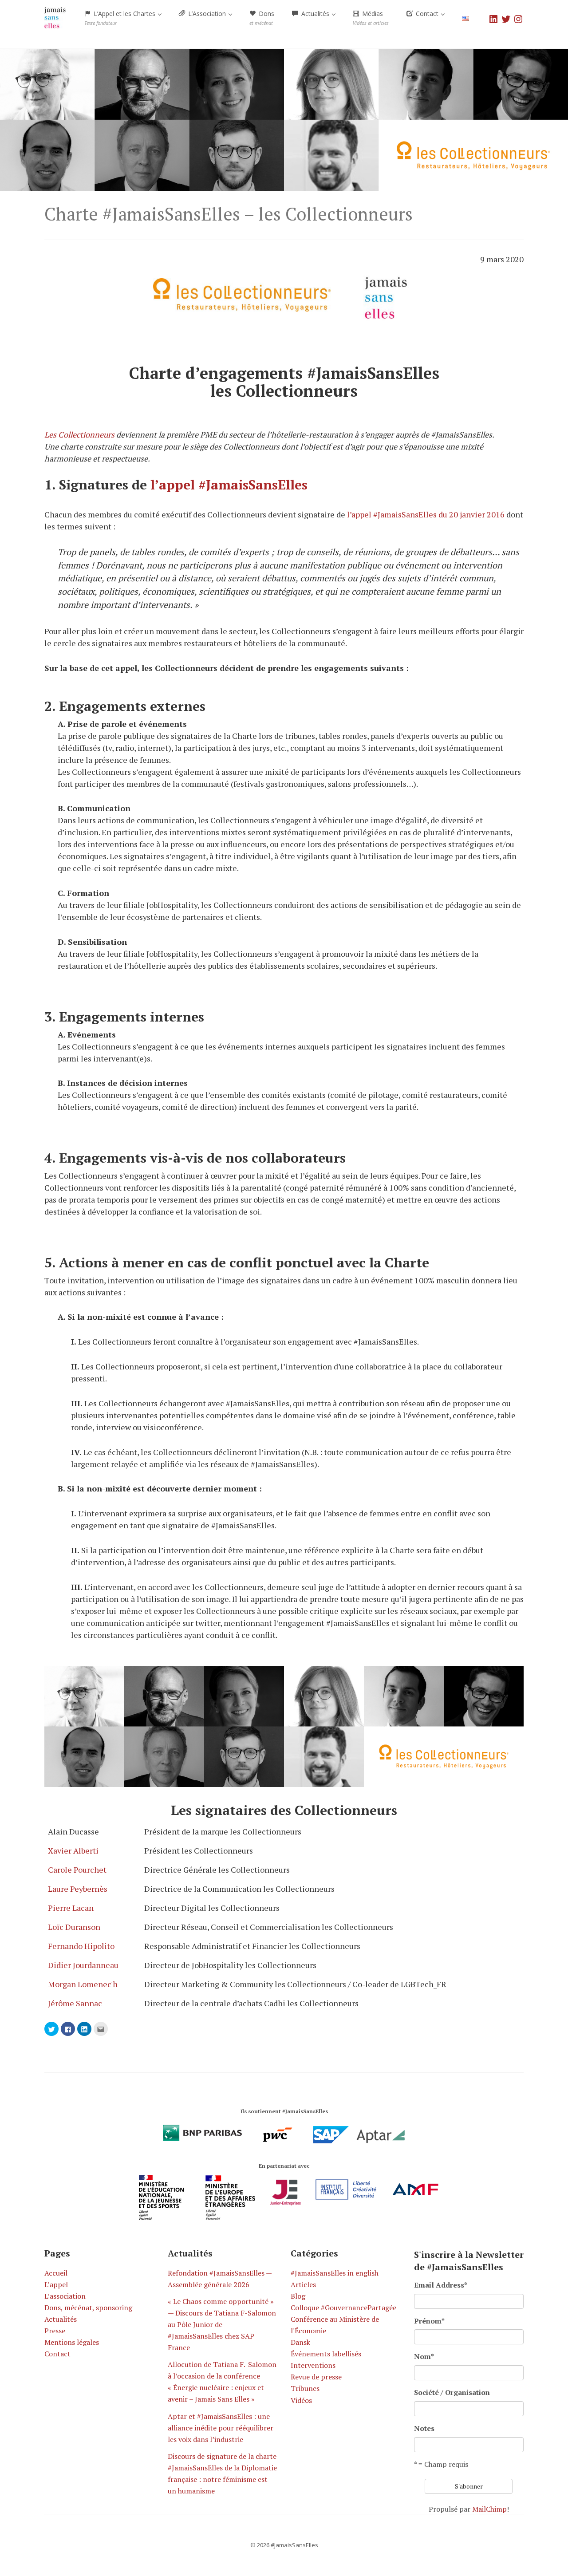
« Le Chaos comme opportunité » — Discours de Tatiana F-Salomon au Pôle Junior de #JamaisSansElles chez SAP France (222, 2324)
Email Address (441, 2285)
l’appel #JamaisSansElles (229, 485)
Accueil (56, 2273)
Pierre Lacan (71, 1908)
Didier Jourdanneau (83, 1965)
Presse (55, 2331)
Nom (424, 2356)
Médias (371, 18)
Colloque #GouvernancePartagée (343, 2308)
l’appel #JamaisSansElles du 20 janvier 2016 (426, 514)
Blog (298, 2296)
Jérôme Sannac (75, 2003)
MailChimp (489, 2509)
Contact (57, 2354)
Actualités (61, 2319)
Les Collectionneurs (79, 434)
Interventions (313, 2365)
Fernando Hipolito (81, 1946)
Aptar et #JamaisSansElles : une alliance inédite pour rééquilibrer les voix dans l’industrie (221, 2428)
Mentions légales (72, 2342)
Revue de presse (316, 2377)
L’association (65, 2296)
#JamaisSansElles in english (335, 2273)
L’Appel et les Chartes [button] (121, 18)
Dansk (300, 2342)
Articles (303, 2284)
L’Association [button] (207, 14)
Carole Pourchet (77, 1870)
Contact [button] (427, 14)
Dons (262, 18)
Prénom (429, 2321)
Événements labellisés (326, 2354)
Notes (424, 2428)
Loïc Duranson (74, 1927)
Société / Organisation (452, 2392)
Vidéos (301, 2400)
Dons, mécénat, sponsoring (88, 2308)
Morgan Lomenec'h (83, 1984)
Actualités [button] (315, 14)
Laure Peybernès (78, 1889)
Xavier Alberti (73, 1850)
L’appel (56, 2284)
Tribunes (305, 2388)
